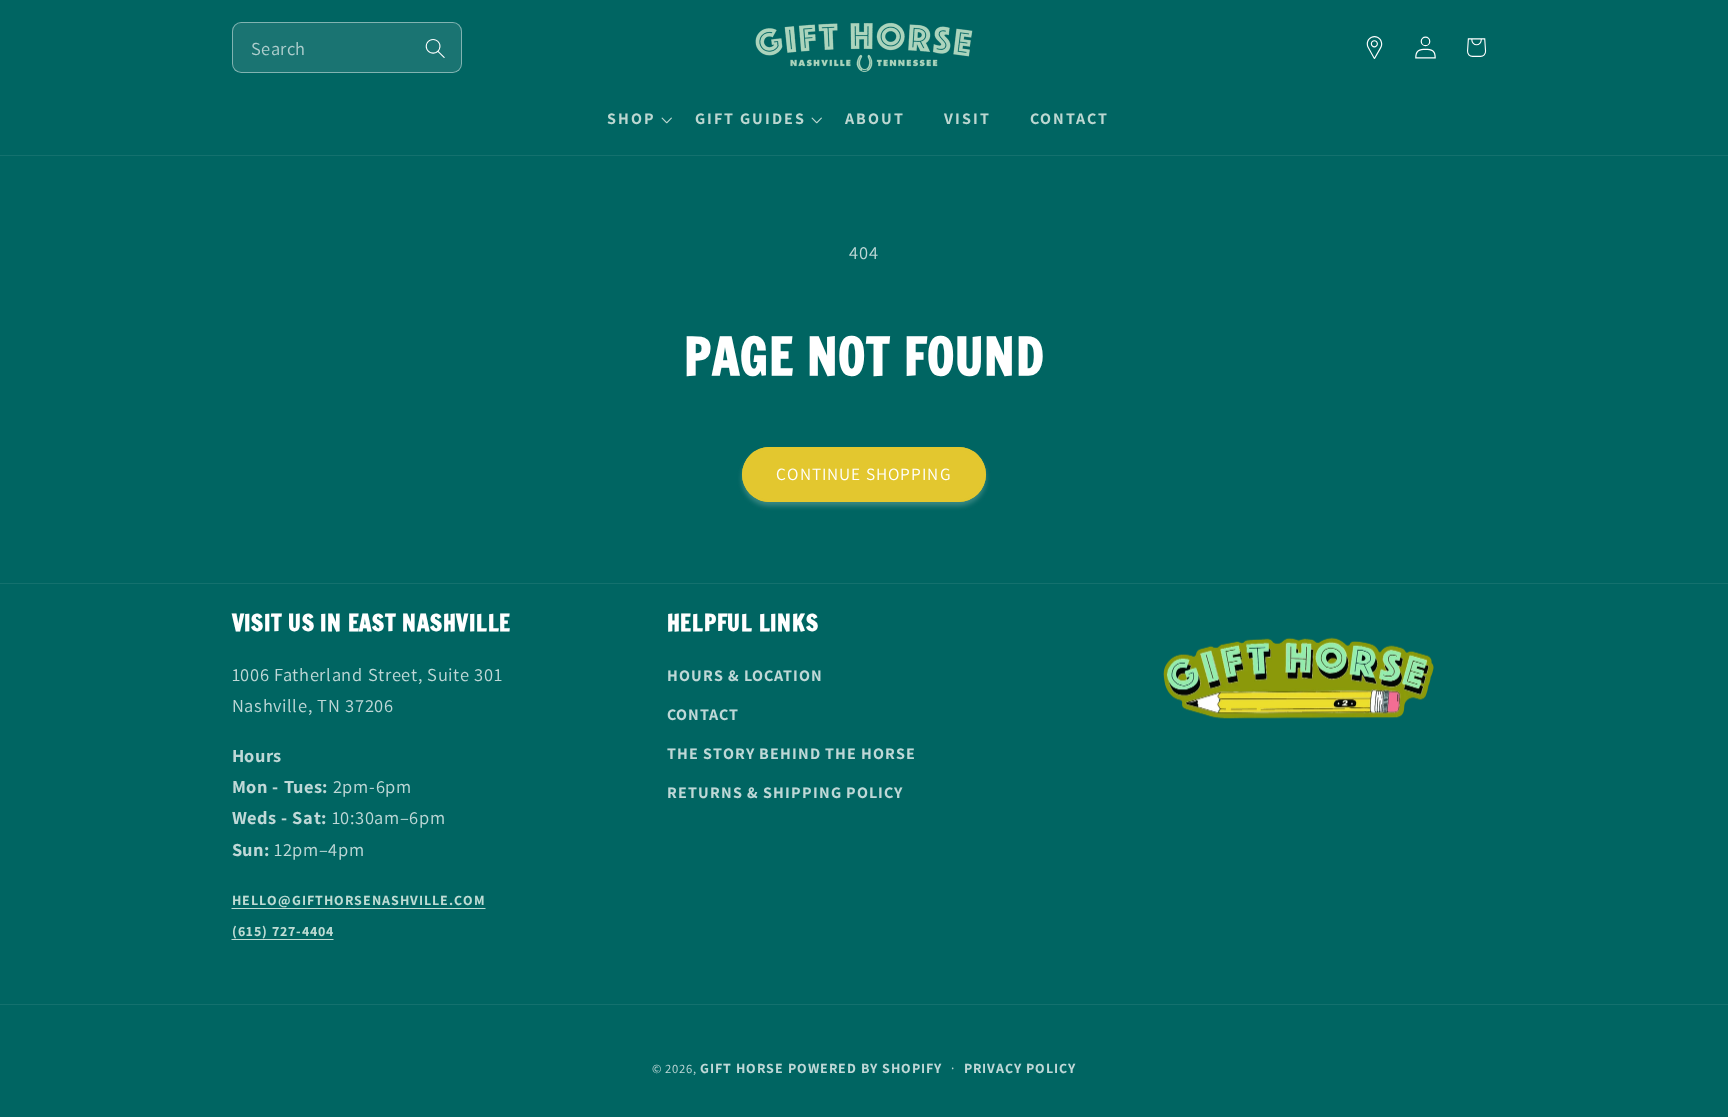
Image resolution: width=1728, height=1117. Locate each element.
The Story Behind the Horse (791, 753)
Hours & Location (745, 676)
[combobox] (347, 47)
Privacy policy (1020, 1067)
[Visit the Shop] (1374, 47)
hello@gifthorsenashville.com (359, 901)
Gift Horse (742, 1067)
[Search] (435, 48)
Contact (703, 714)
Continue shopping (864, 473)
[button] (637, 119)
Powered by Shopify (865, 1067)
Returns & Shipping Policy (785, 792)
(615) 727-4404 (283, 932)
